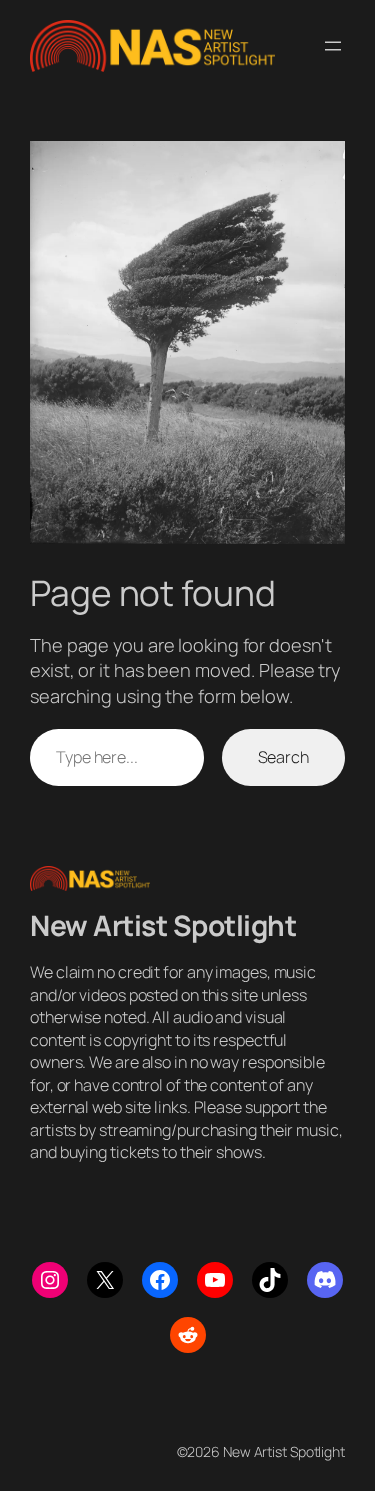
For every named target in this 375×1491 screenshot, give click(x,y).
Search (283, 757)
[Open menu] (333, 46)
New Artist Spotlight (163, 925)
